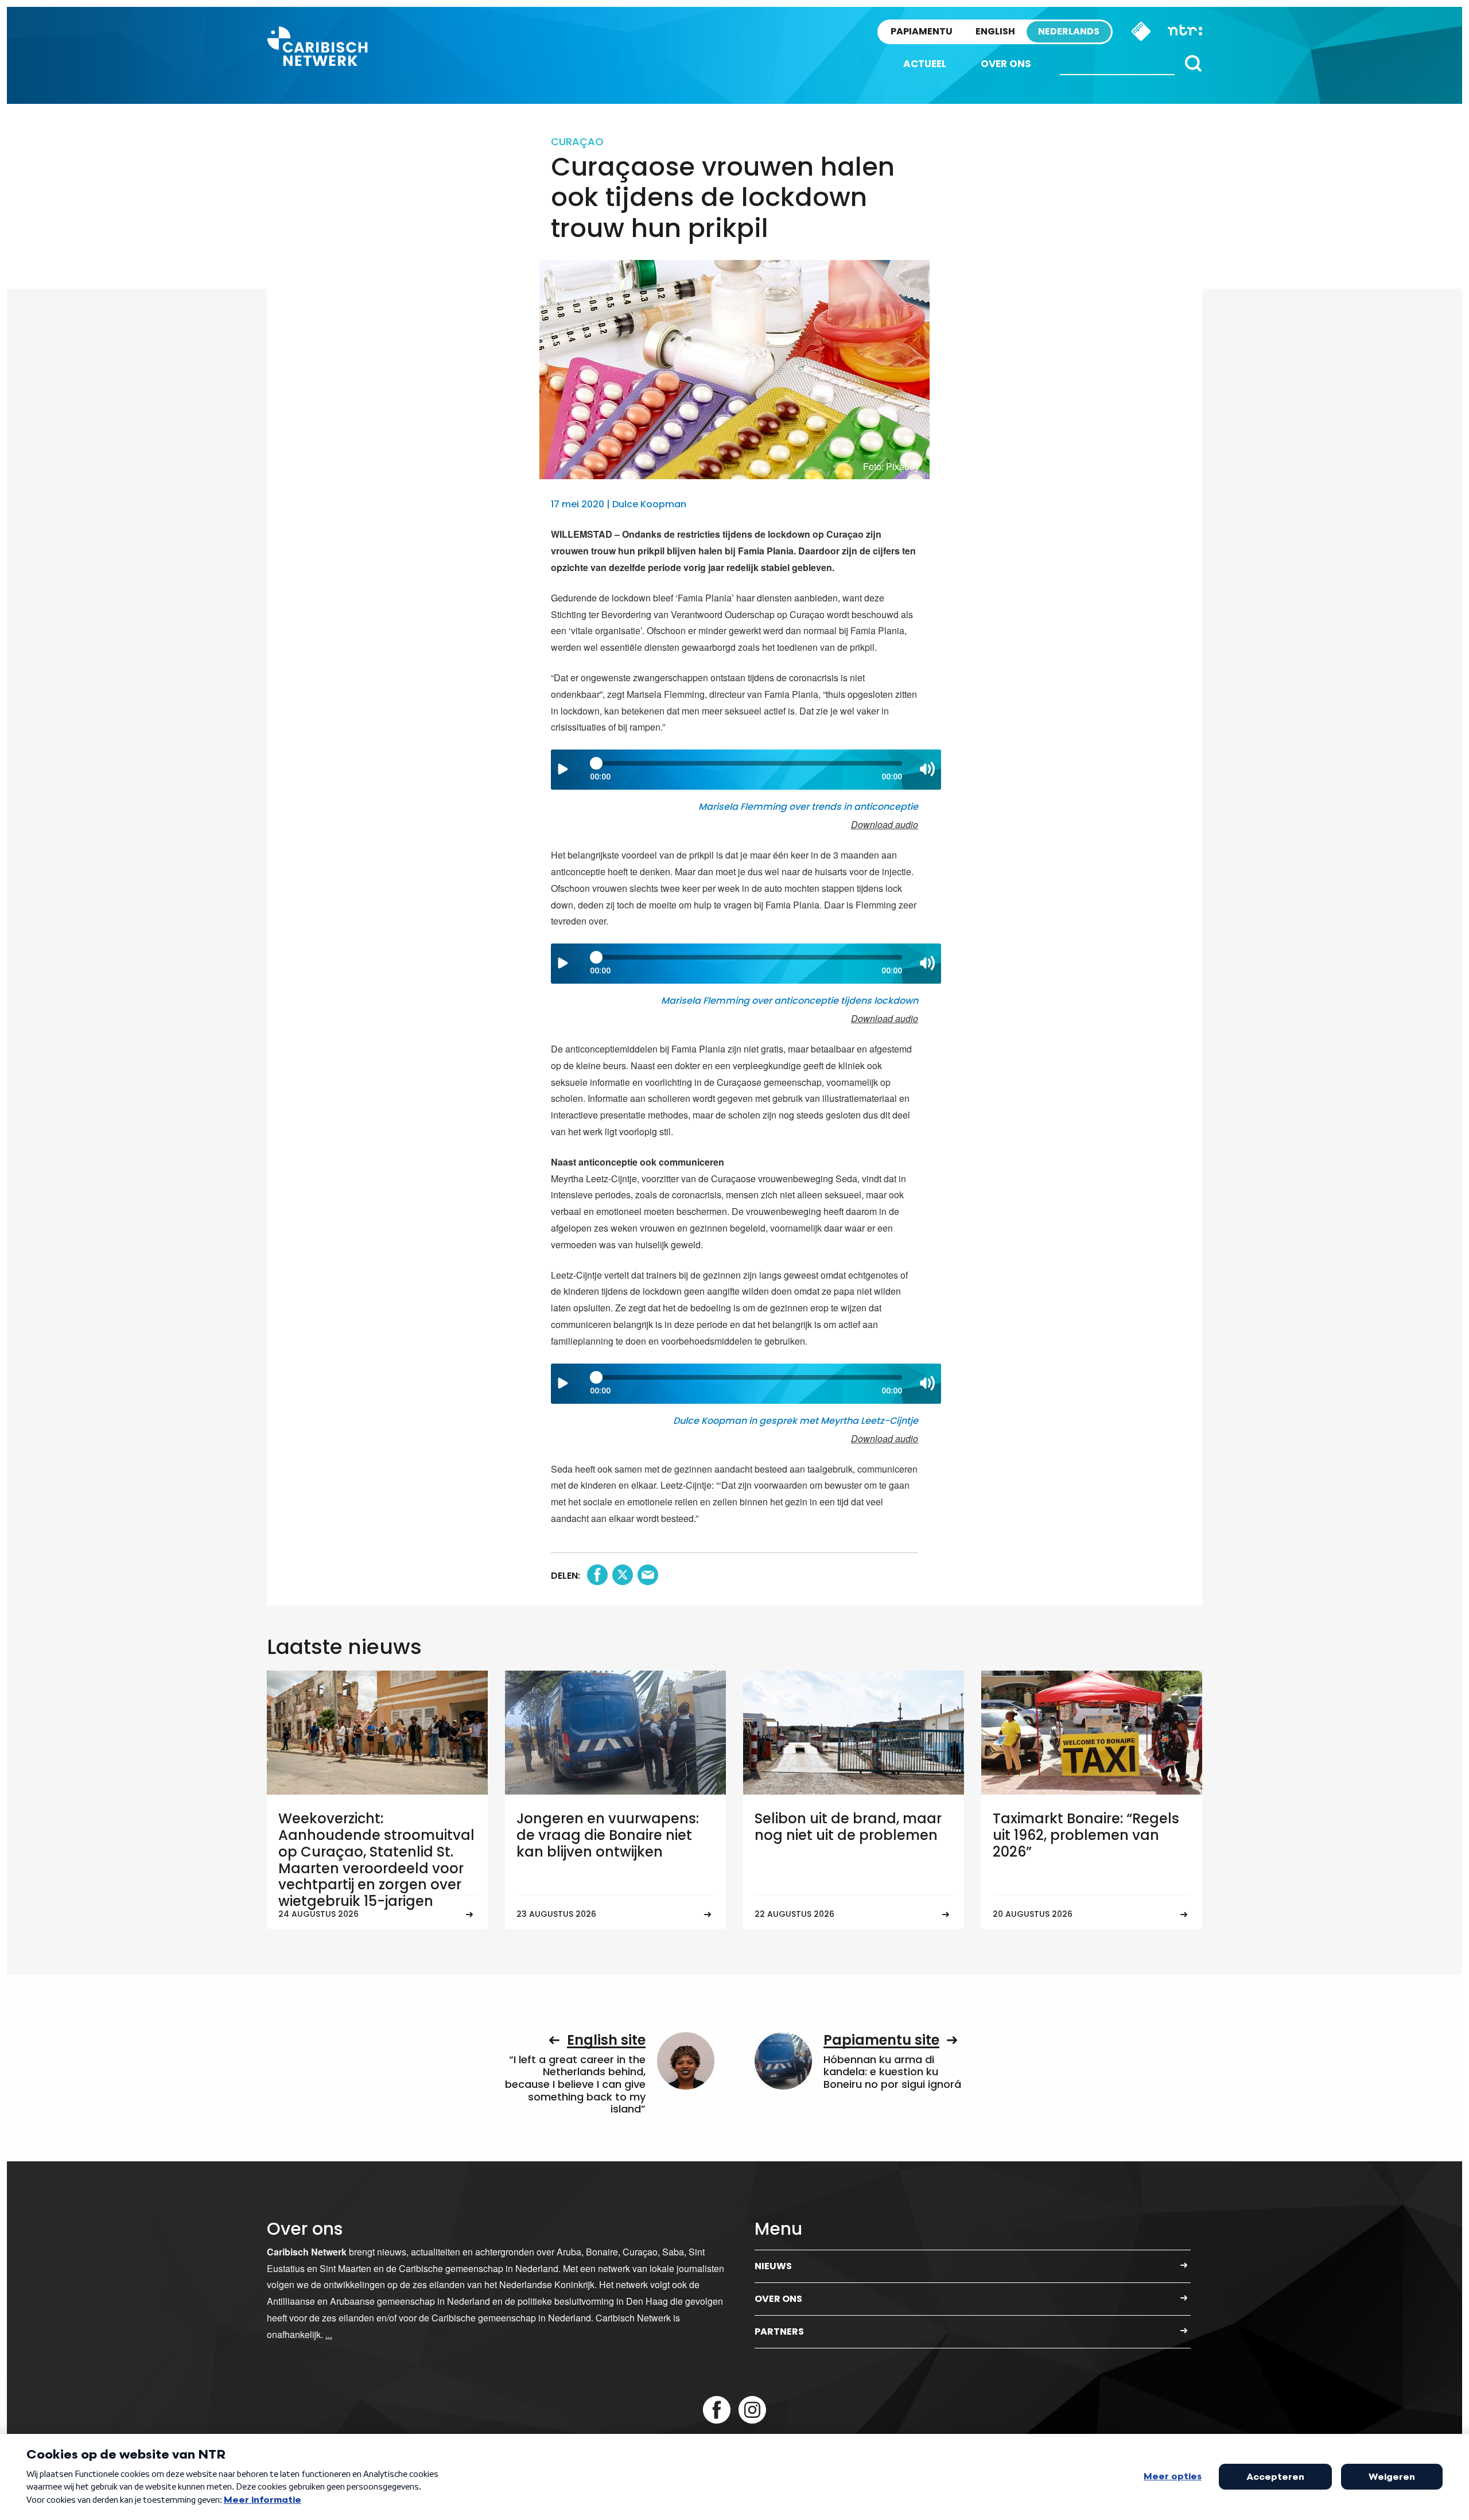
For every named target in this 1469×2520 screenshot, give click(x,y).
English (995, 31)
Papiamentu (922, 31)
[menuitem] (925, 64)
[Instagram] (752, 2410)
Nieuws (773, 2266)
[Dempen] (927, 769)
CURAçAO (577, 141)
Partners (779, 2331)
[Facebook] (717, 2410)
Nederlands (1069, 31)
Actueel (925, 64)
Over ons (1006, 64)
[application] (746, 770)
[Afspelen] (563, 769)
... (329, 2334)
